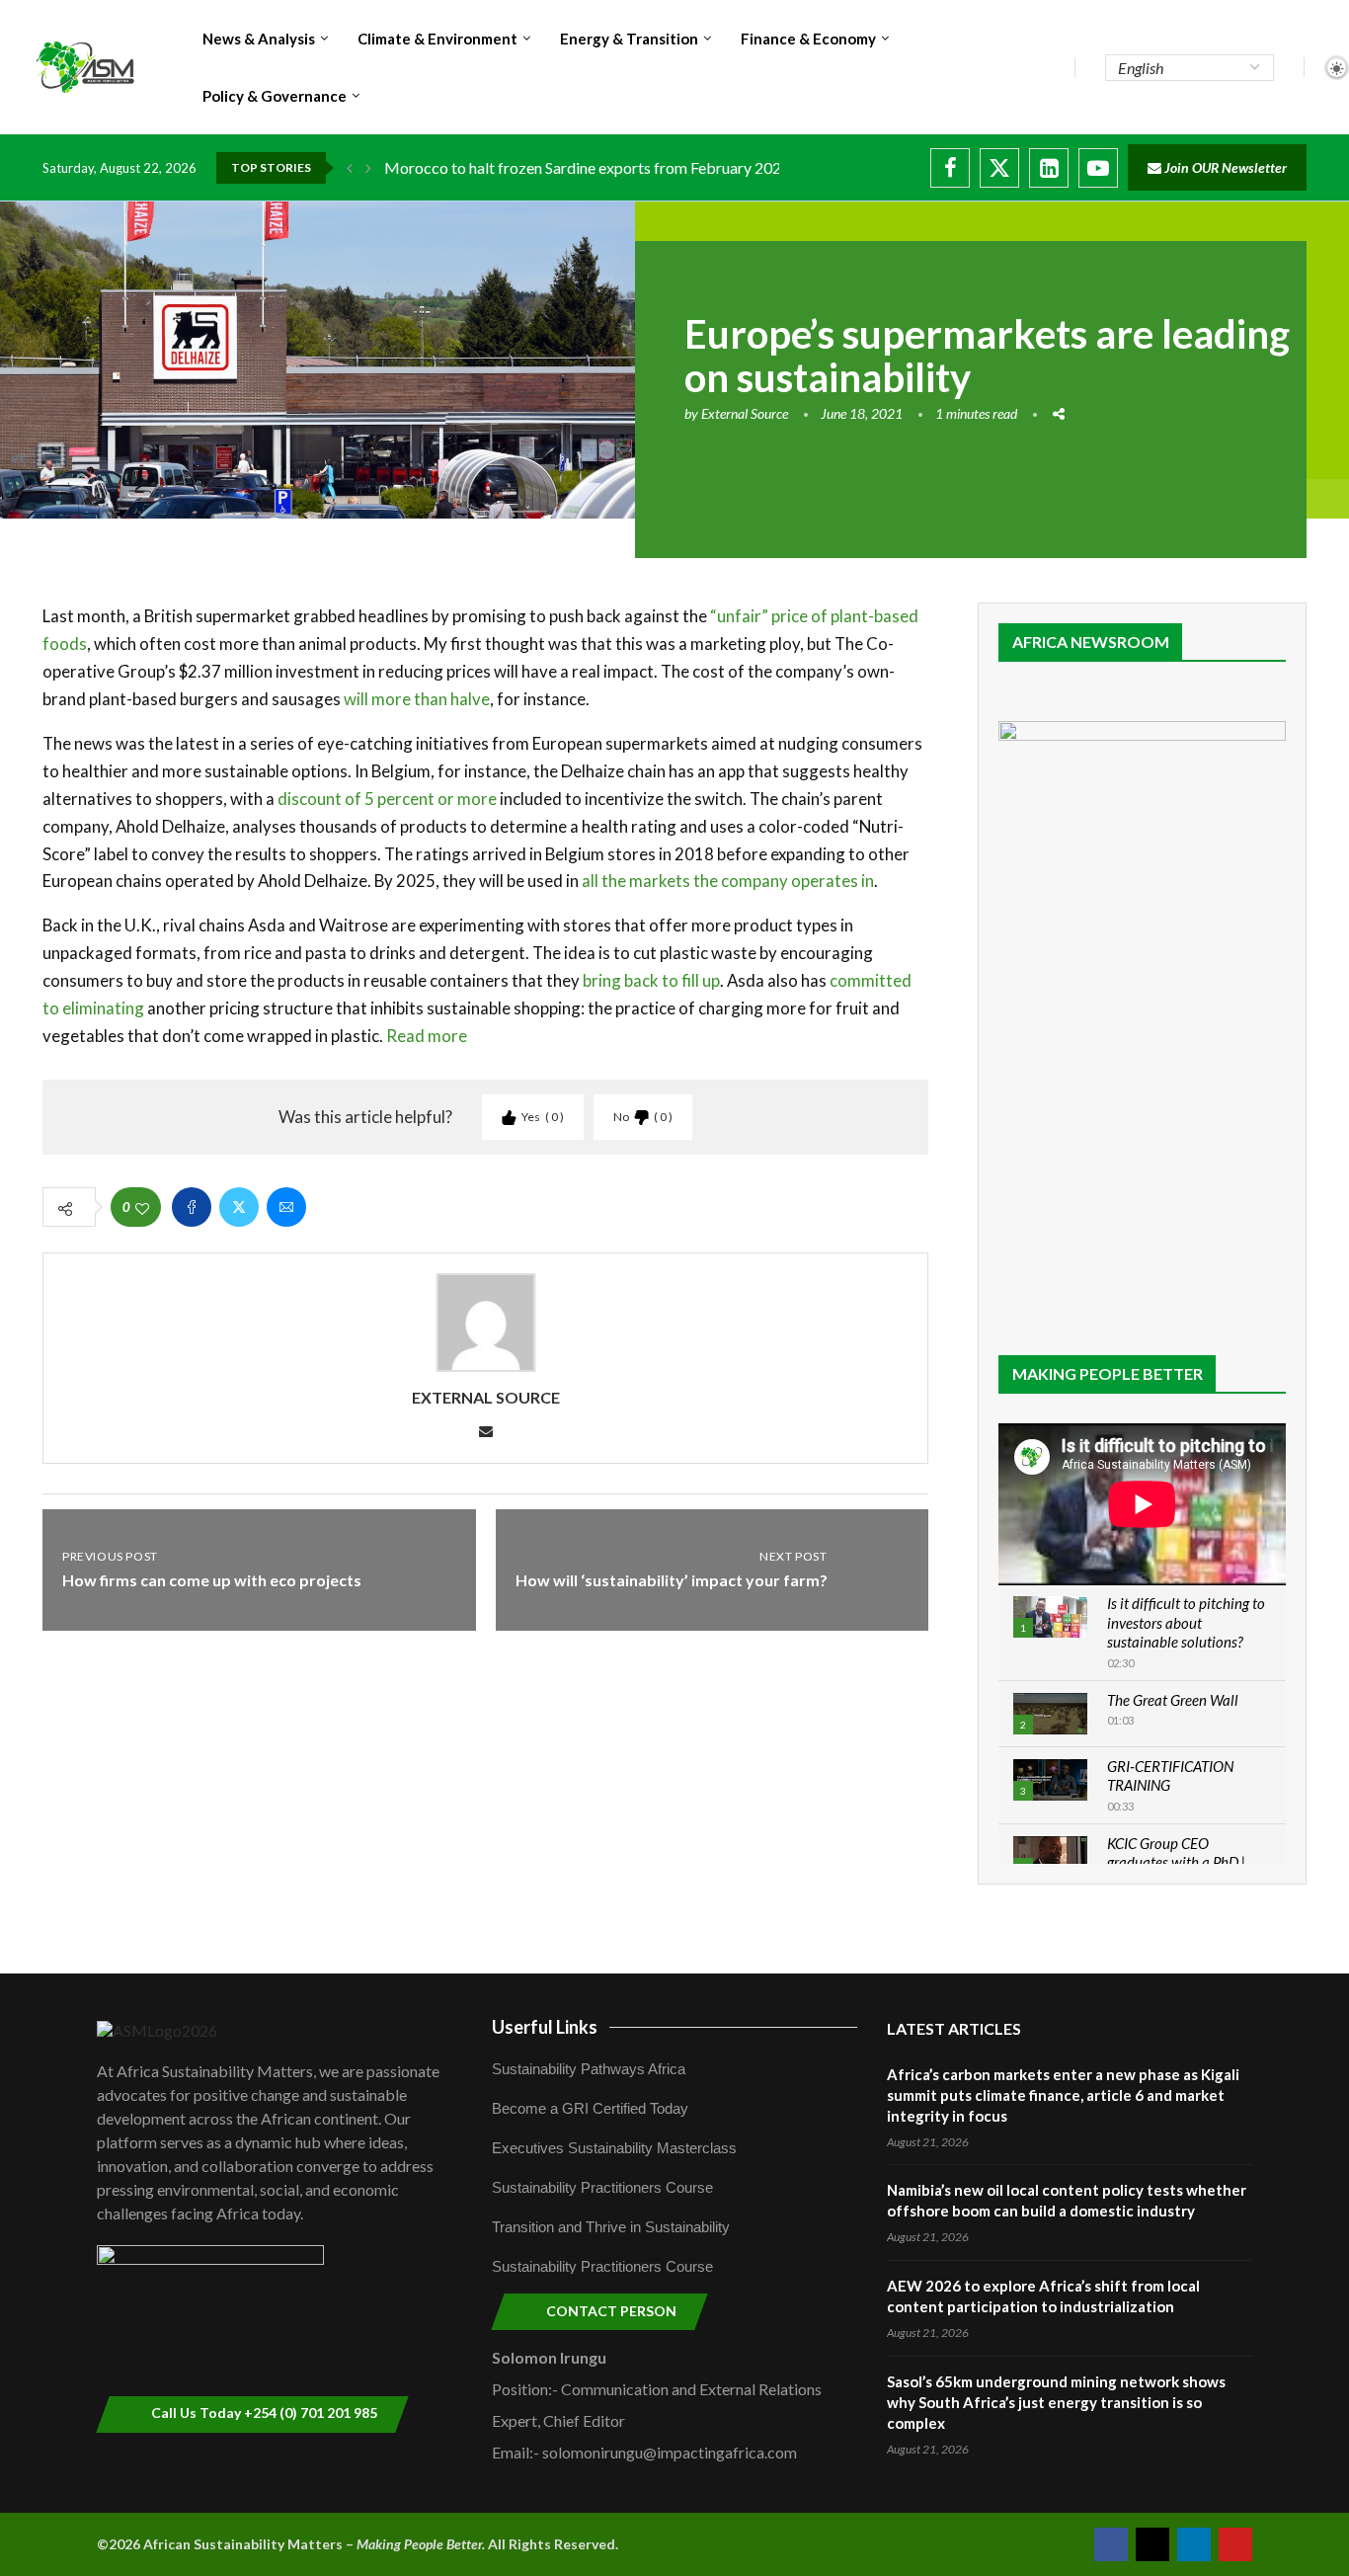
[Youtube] (1098, 168)
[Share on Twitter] (239, 1207)
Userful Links (545, 2027)
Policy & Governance (275, 96)
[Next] (368, 168)
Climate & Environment (437, 39)
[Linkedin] (1049, 168)
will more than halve (417, 699)
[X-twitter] (1152, 2544)
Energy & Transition (629, 39)
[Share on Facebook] (192, 1207)
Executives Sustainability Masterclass (614, 2148)
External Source (745, 413)
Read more (427, 1036)
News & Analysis (259, 39)
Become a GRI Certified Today (590, 2108)
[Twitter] (999, 168)
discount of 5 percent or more (387, 799)
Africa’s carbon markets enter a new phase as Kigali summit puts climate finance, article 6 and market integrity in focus (1063, 2095)
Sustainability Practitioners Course (602, 2187)
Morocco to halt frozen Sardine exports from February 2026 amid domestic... (643, 167)
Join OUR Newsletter (1224, 167)
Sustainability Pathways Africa (589, 2069)
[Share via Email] (286, 1207)
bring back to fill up (651, 980)
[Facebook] (950, 168)
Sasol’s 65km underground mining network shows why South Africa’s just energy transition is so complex (1056, 2402)
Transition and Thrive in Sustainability (611, 2227)
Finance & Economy (808, 39)
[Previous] (350, 168)
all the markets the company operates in (728, 881)
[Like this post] (142, 1207)
